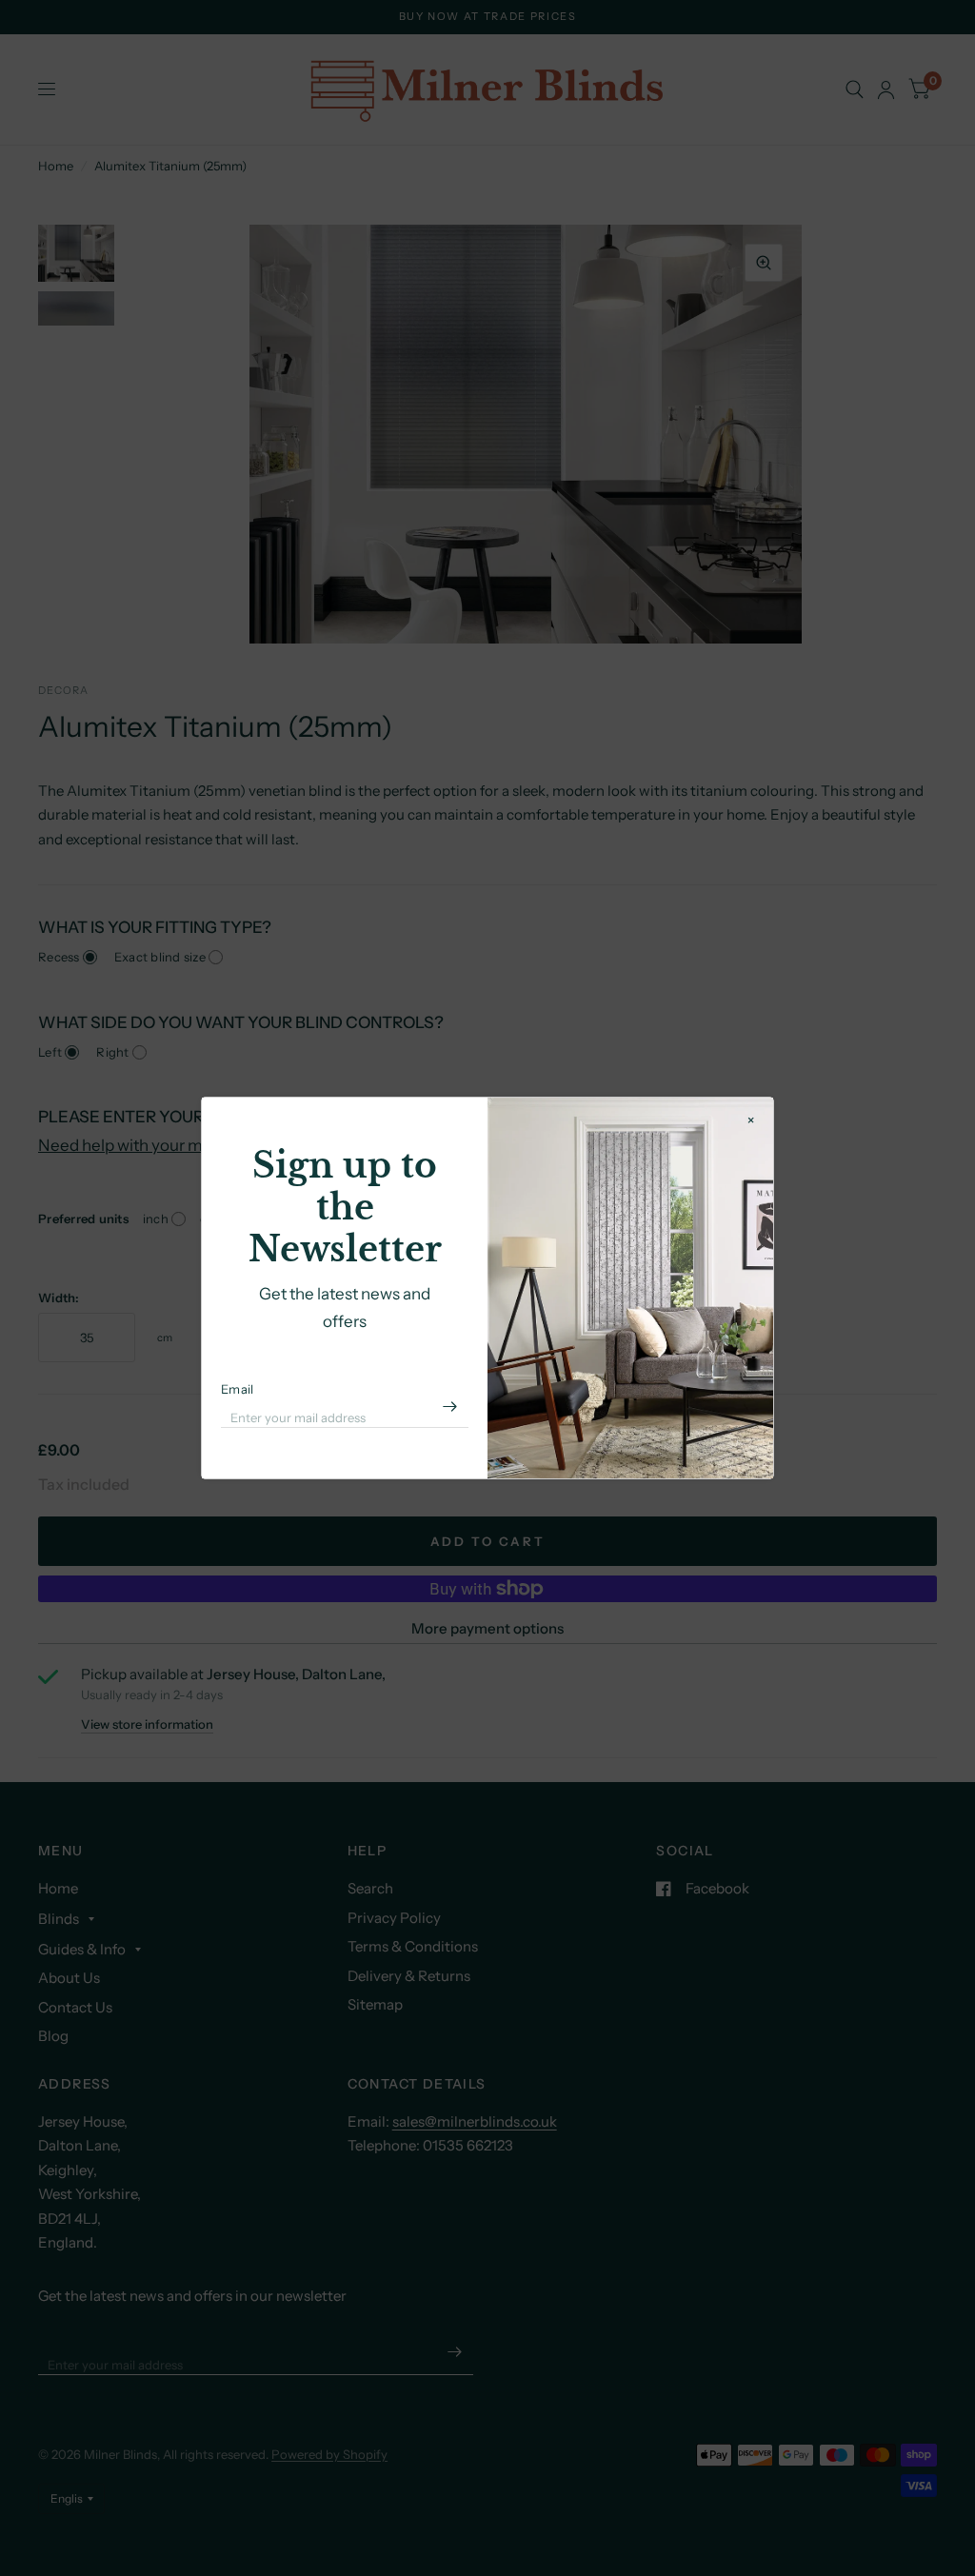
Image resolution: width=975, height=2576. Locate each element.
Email (237, 1389)
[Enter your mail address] (449, 1407)
